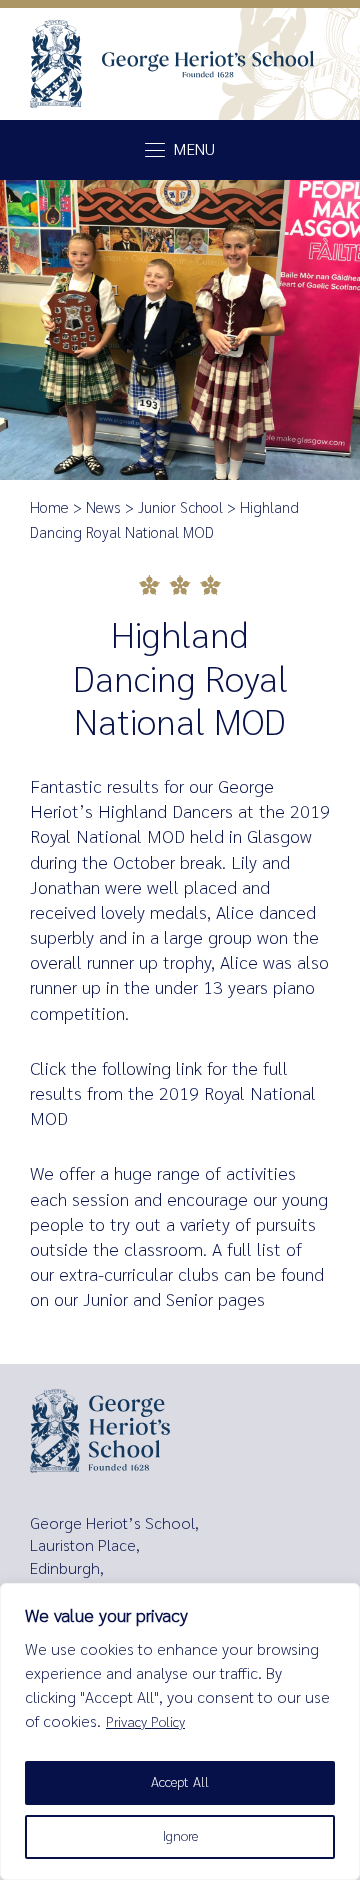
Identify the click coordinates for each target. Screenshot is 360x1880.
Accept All (180, 1782)
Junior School (180, 508)
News (103, 508)
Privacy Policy (145, 1722)
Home (49, 508)
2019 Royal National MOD (173, 1106)
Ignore (180, 1836)
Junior (105, 1300)
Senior (189, 1300)
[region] (180, 1731)
